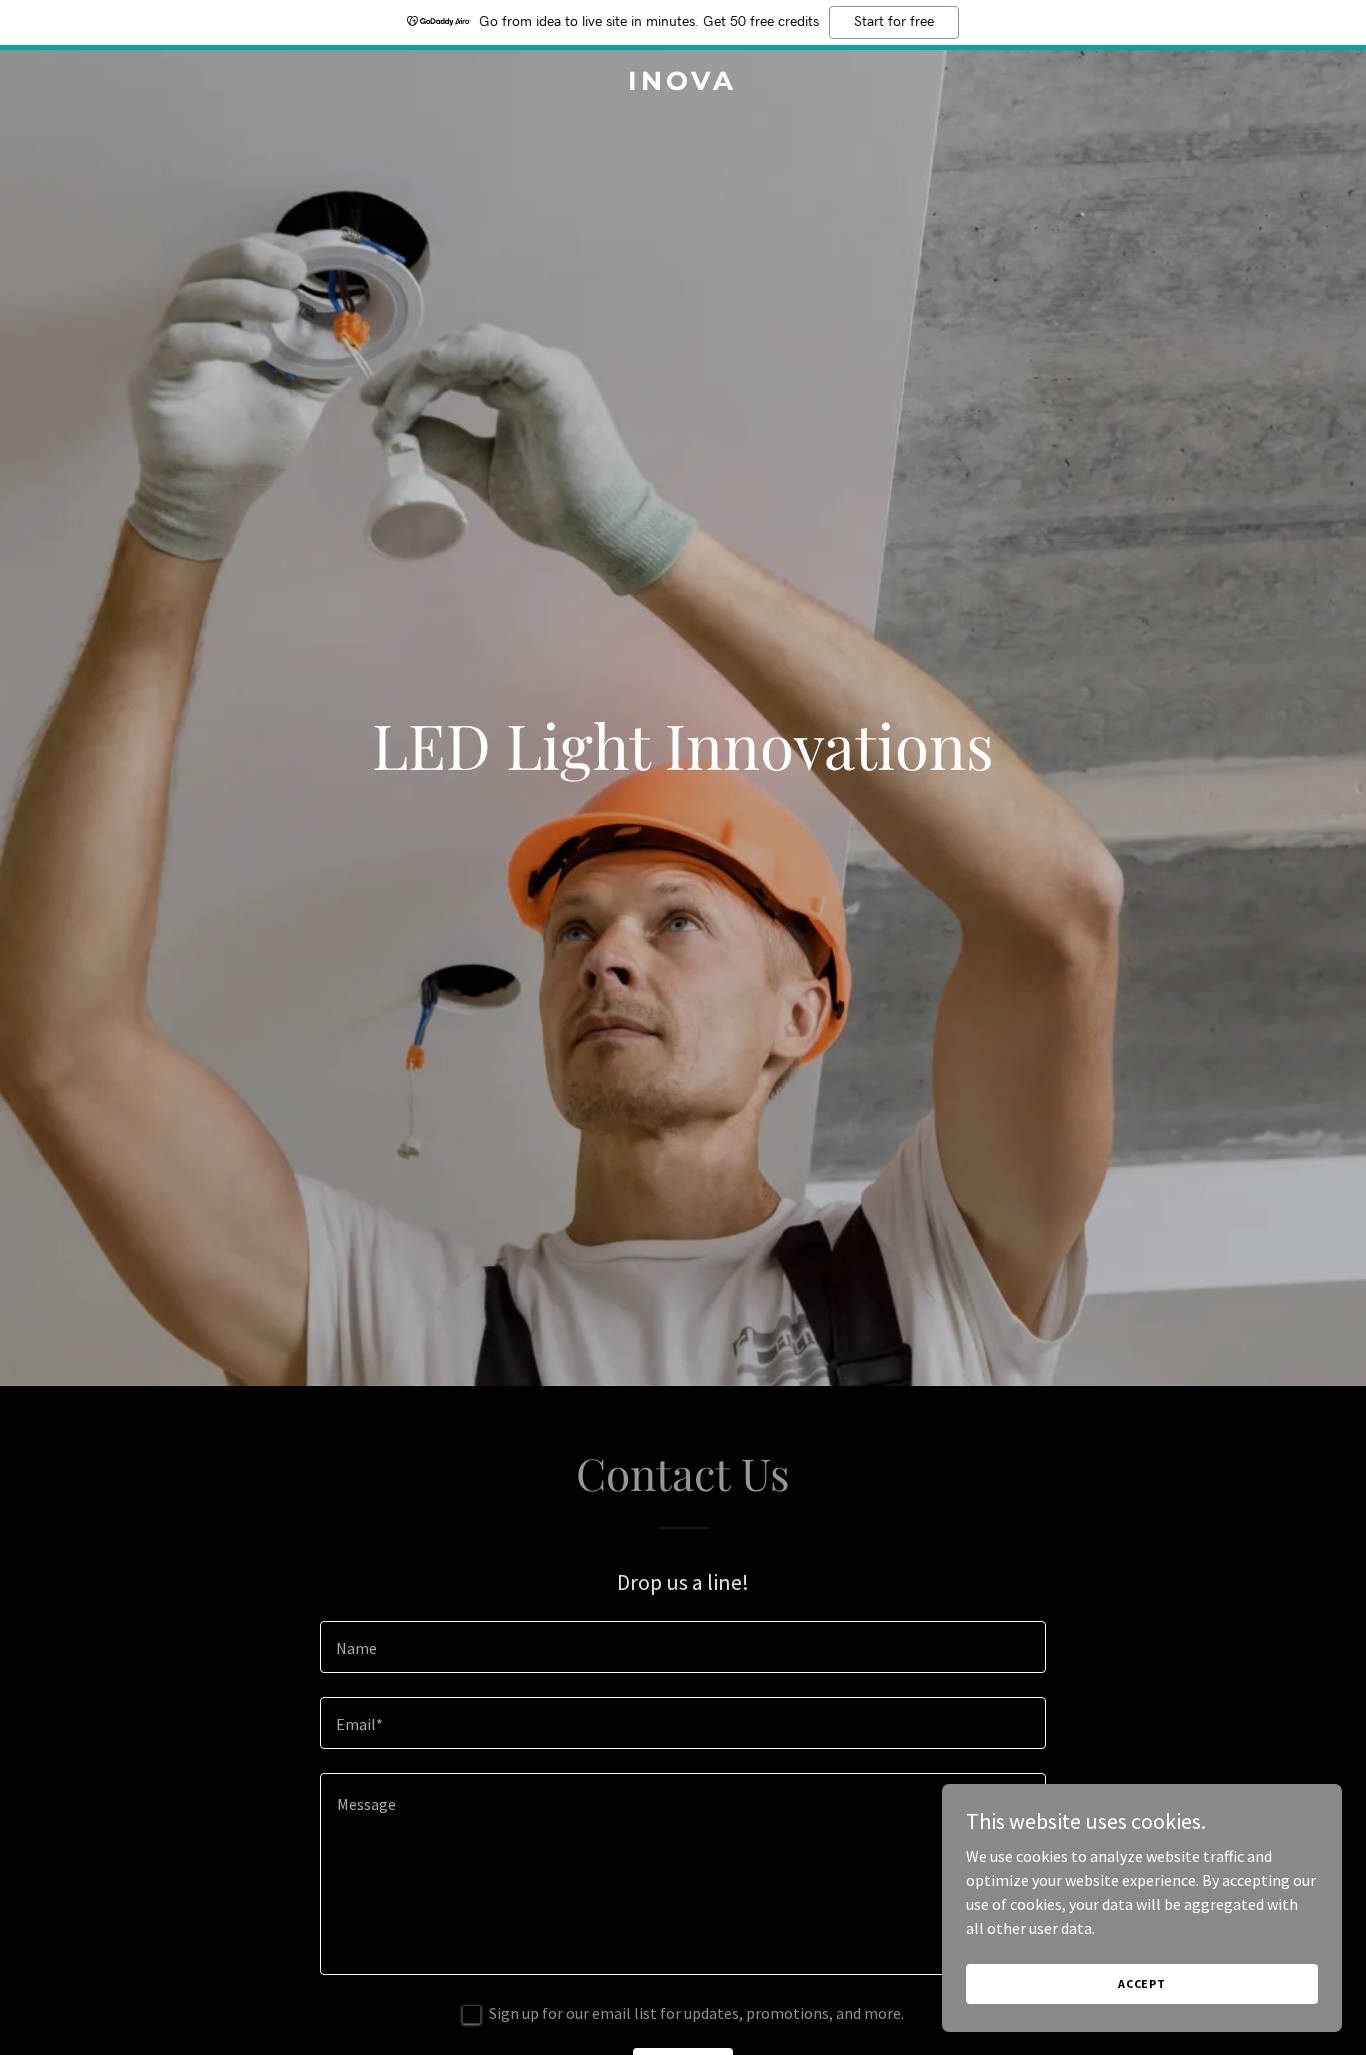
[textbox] (682, 1647)
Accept (1142, 1983)
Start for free (894, 22)
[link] (682, 84)
